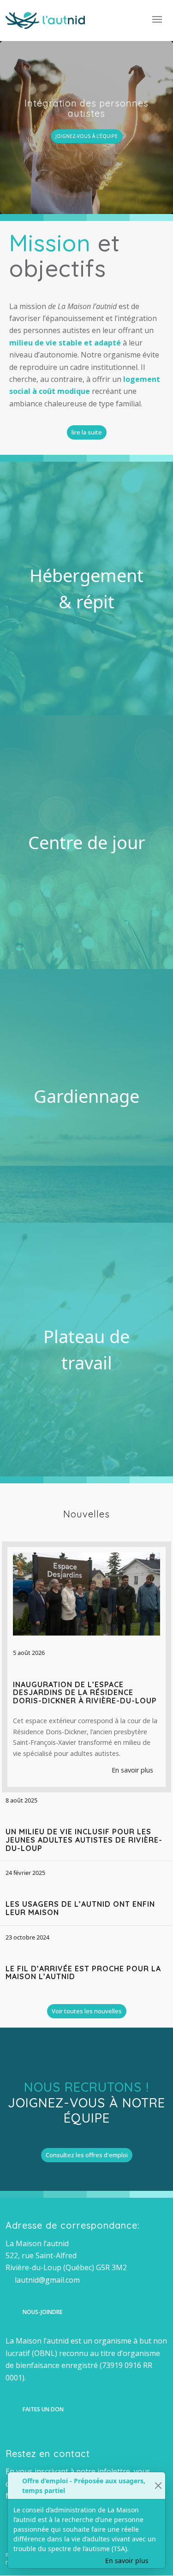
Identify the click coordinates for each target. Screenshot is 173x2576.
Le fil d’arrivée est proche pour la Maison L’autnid (83, 1973)
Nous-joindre (42, 2312)
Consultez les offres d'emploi (87, 2155)
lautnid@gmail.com (47, 2280)
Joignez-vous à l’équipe (86, 136)
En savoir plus (133, 1770)
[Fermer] (158, 2486)
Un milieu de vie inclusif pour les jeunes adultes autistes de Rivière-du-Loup (84, 1840)
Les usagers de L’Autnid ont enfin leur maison (80, 1908)
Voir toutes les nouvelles (87, 2011)
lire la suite (87, 432)
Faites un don (43, 2409)
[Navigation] (157, 18)
